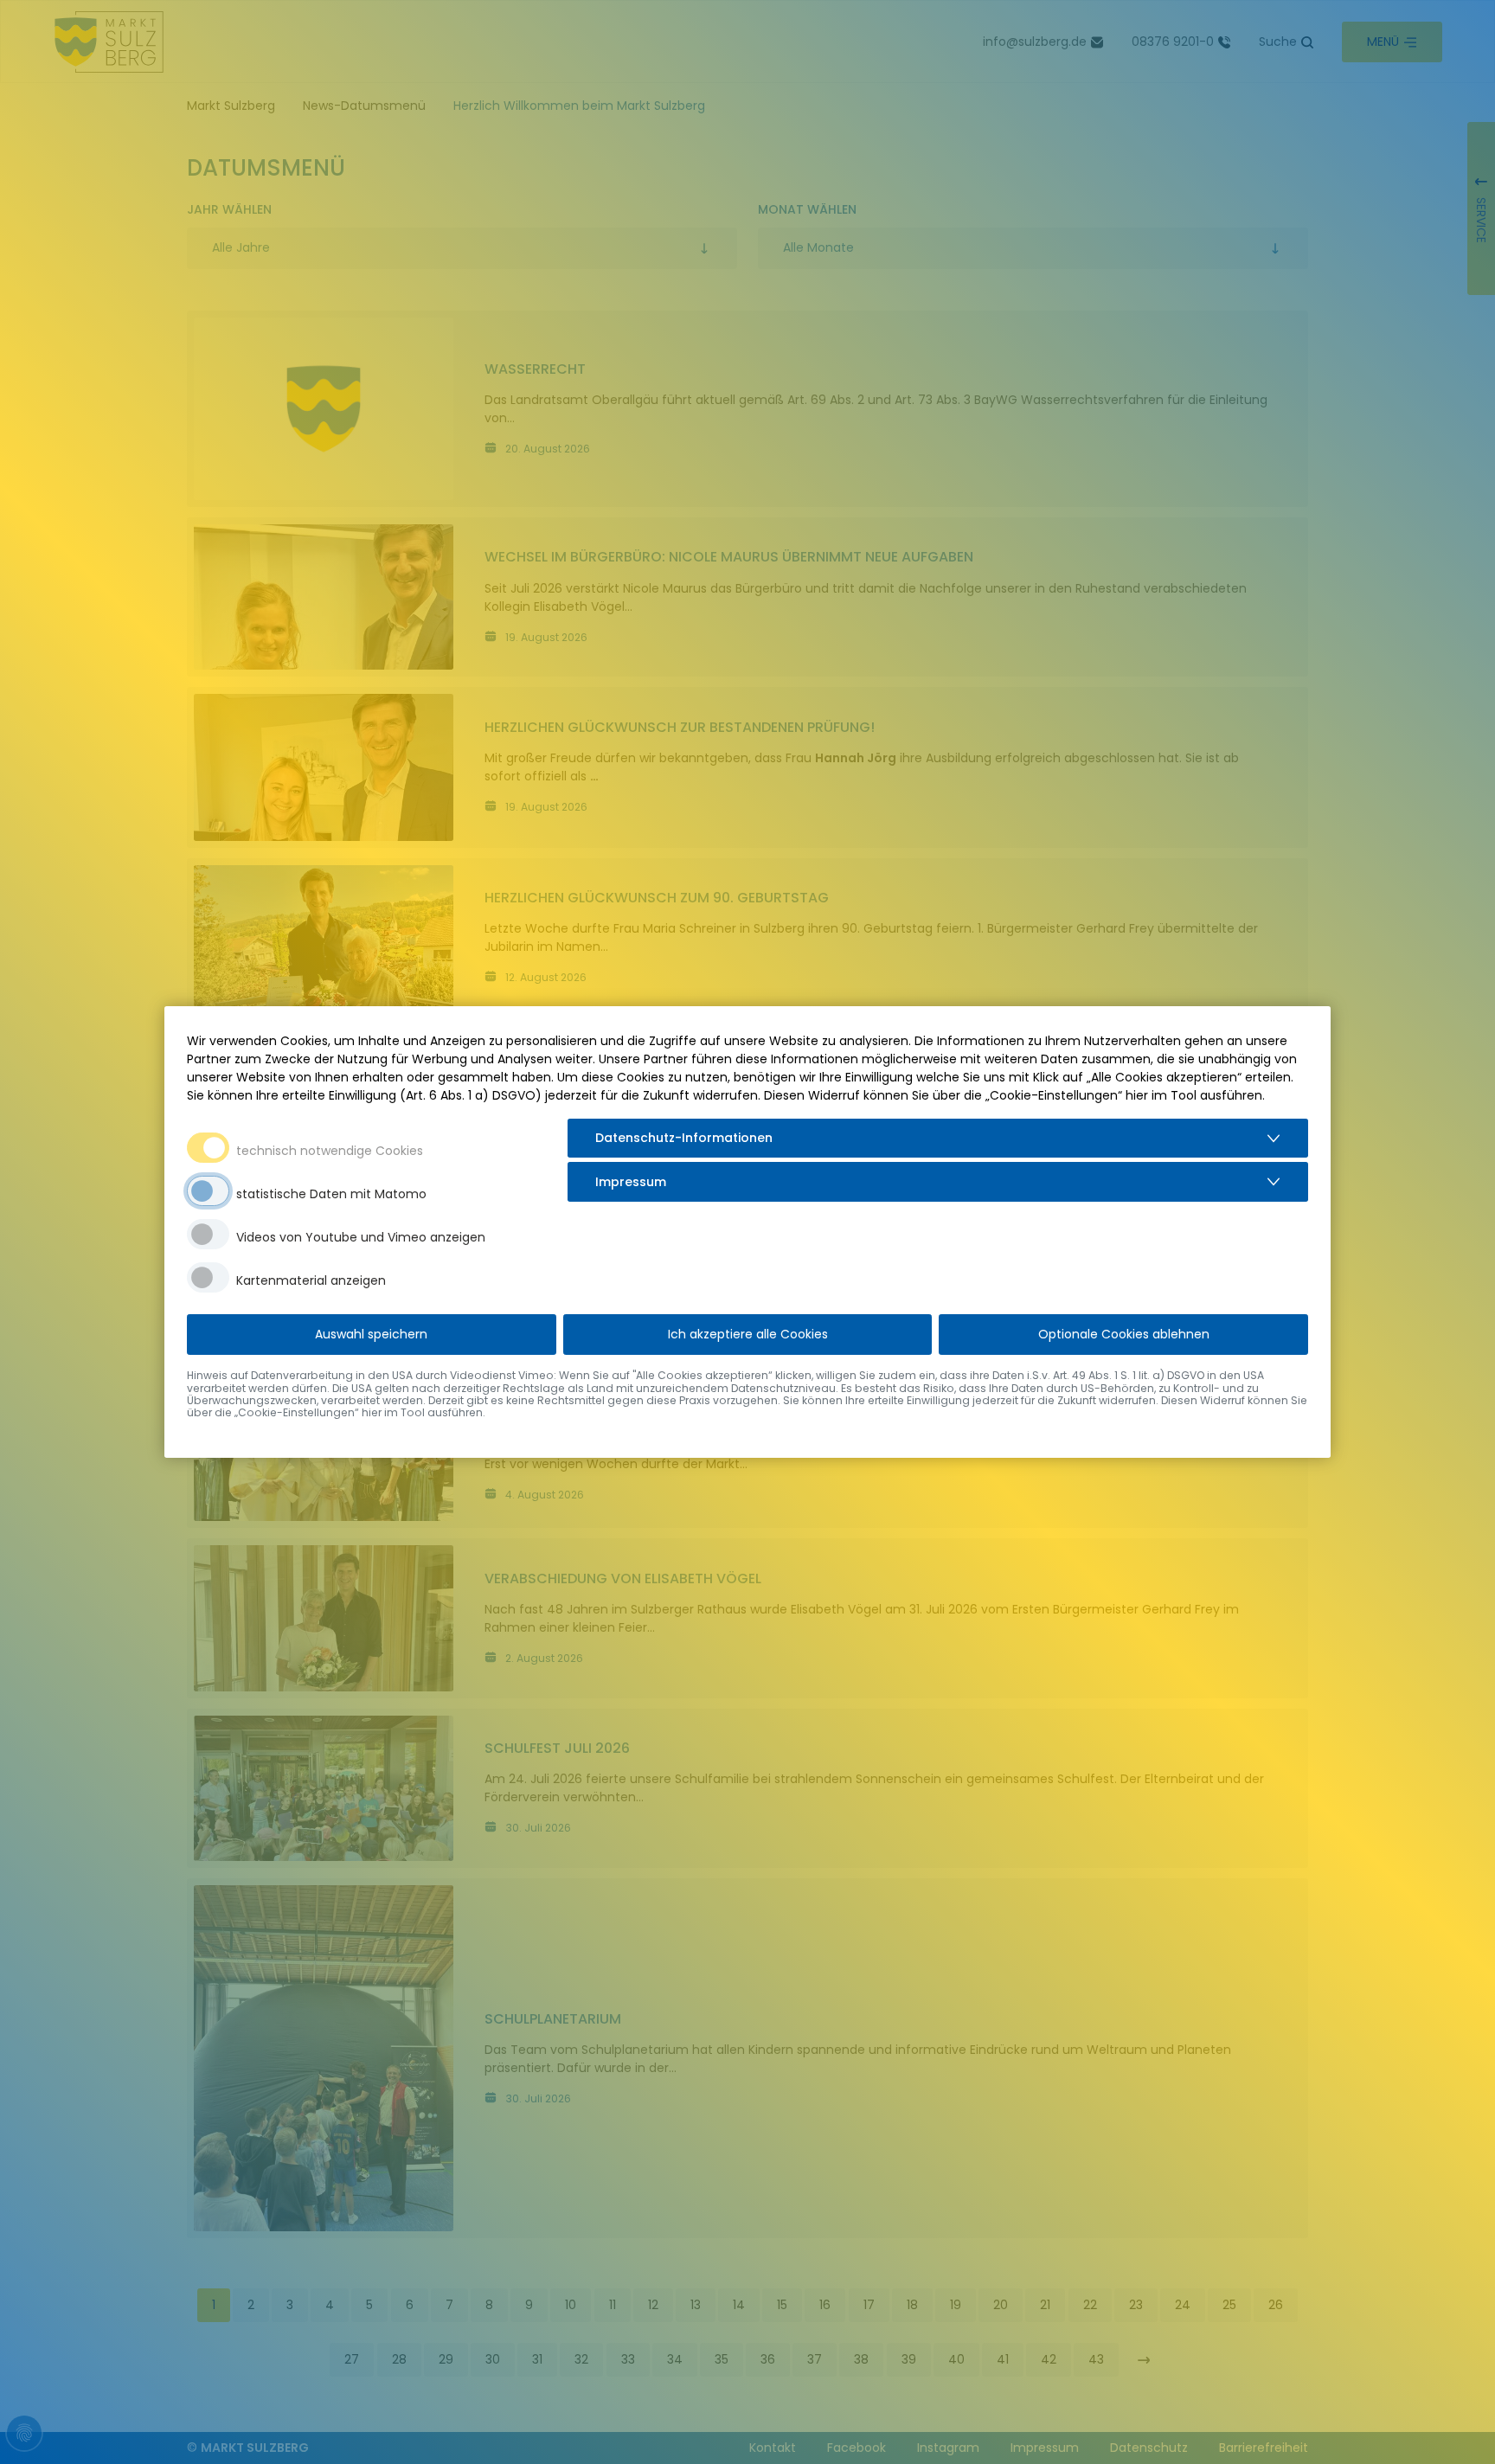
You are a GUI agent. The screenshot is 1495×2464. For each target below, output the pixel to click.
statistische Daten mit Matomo (331, 1194)
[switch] (208, 1191)
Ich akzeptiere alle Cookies (748, 1334)
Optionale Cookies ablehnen (1124, 1334)
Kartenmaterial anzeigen (311, 1280)
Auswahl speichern (371, 1334)
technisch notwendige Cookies (330, 1151)
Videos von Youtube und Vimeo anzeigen (361, 1237)
